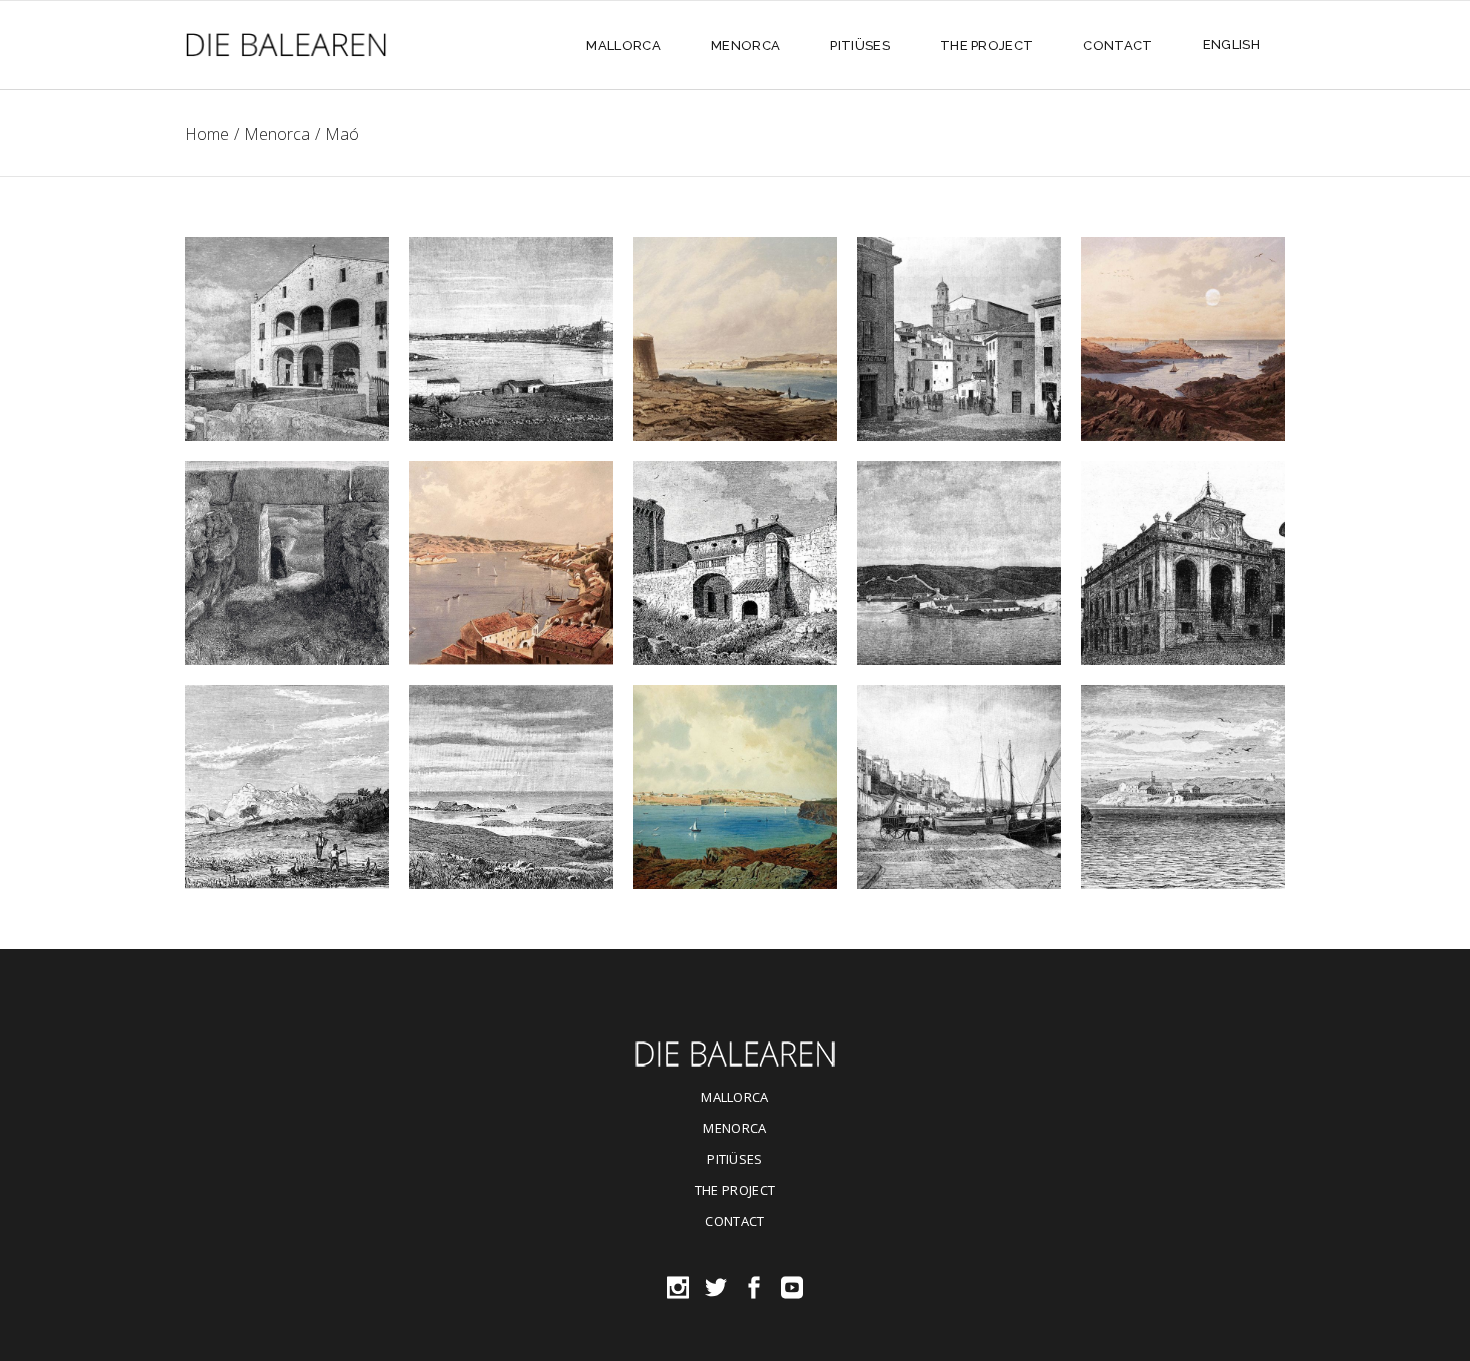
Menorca (277, 134)
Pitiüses (735, 1159)
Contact (734, 1221)
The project (735, 1190)
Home (207, 134)
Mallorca (735, 1097)
